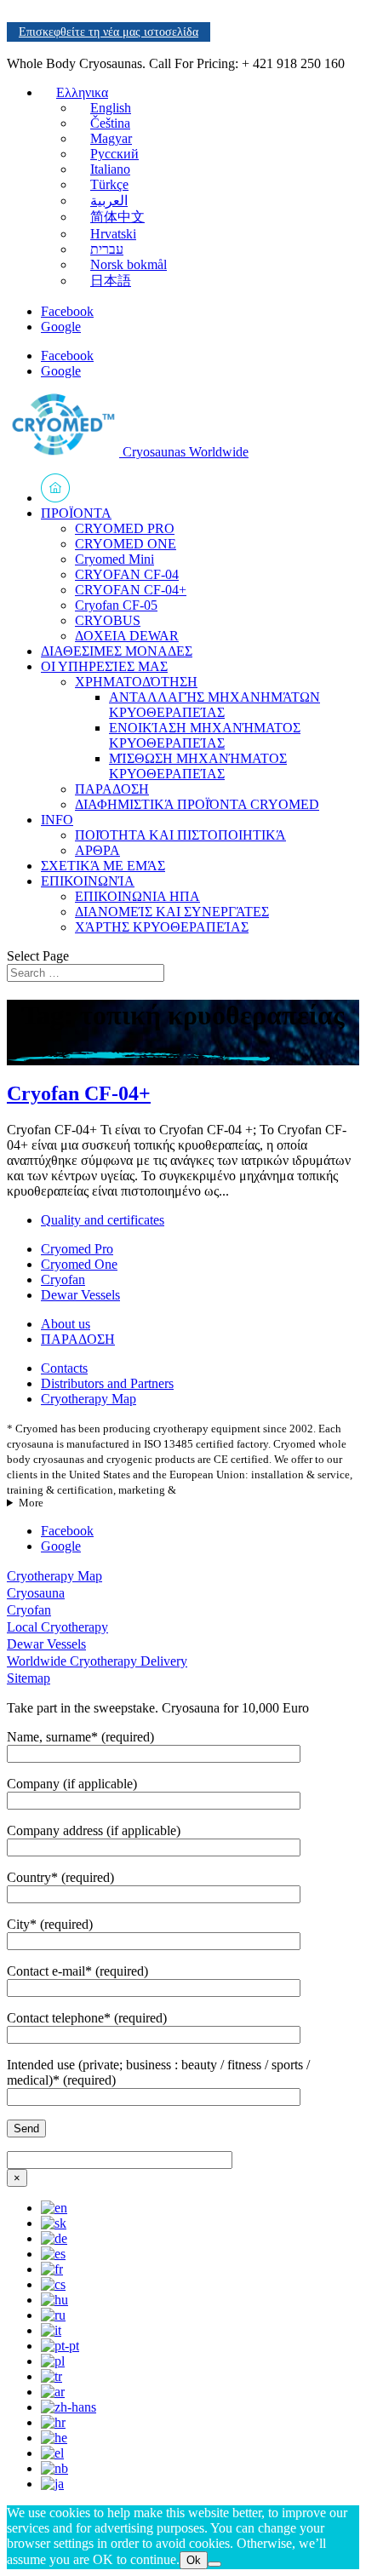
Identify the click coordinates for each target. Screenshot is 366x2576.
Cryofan (63, 1279)
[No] (214, 2564)
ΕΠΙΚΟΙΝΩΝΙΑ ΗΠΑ (137, 896)
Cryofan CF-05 (116, 605)
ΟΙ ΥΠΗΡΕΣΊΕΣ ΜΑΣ (104, 666)
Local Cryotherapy (57, 1627)
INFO (57, 820)
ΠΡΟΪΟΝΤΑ (76, 513)
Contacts (64, 1368)
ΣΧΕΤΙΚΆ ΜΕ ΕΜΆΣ (103, 866)
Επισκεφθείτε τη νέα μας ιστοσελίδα (109, 32)
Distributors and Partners (107, 1383)
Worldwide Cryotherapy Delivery (97, 1661)
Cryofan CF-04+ (79, 1093)
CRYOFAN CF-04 (127, 574)
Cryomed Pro (77, 1249)
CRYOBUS (108, 620)
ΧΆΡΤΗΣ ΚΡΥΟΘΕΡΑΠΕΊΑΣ (162, 927)
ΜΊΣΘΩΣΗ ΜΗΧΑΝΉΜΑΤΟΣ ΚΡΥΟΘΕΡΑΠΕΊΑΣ (198, 766)
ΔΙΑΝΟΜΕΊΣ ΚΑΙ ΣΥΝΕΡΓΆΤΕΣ (172, 912)
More (31, 1503)
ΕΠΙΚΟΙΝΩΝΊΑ (88, 881)
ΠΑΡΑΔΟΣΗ (112, 789)
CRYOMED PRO (125, 528)
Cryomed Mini (114, 559)
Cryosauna (36, 1593)
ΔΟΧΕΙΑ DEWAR (127, 636)
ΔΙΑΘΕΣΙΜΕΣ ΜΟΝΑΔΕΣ (117, 651)
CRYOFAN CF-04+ (131, 590)
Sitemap (29, 1678)
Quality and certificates (103, 1220)
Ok (194, 2560)
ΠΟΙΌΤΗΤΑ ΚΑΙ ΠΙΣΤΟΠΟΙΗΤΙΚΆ (180, 835)
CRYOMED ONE (126, 544)
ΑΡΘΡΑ (97, 850)
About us (66, 1324)
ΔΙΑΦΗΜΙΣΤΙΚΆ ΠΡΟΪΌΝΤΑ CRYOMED (197, 804)
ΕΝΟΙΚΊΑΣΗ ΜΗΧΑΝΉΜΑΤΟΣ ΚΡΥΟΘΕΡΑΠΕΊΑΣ (205, 735)
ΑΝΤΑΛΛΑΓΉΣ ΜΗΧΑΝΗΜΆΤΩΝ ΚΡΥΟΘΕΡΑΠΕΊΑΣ (214, 705)
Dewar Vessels (80, 1295)
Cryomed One (79, 1264)
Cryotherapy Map (89, 1399)
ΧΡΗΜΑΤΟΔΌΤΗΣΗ (136, 682)
